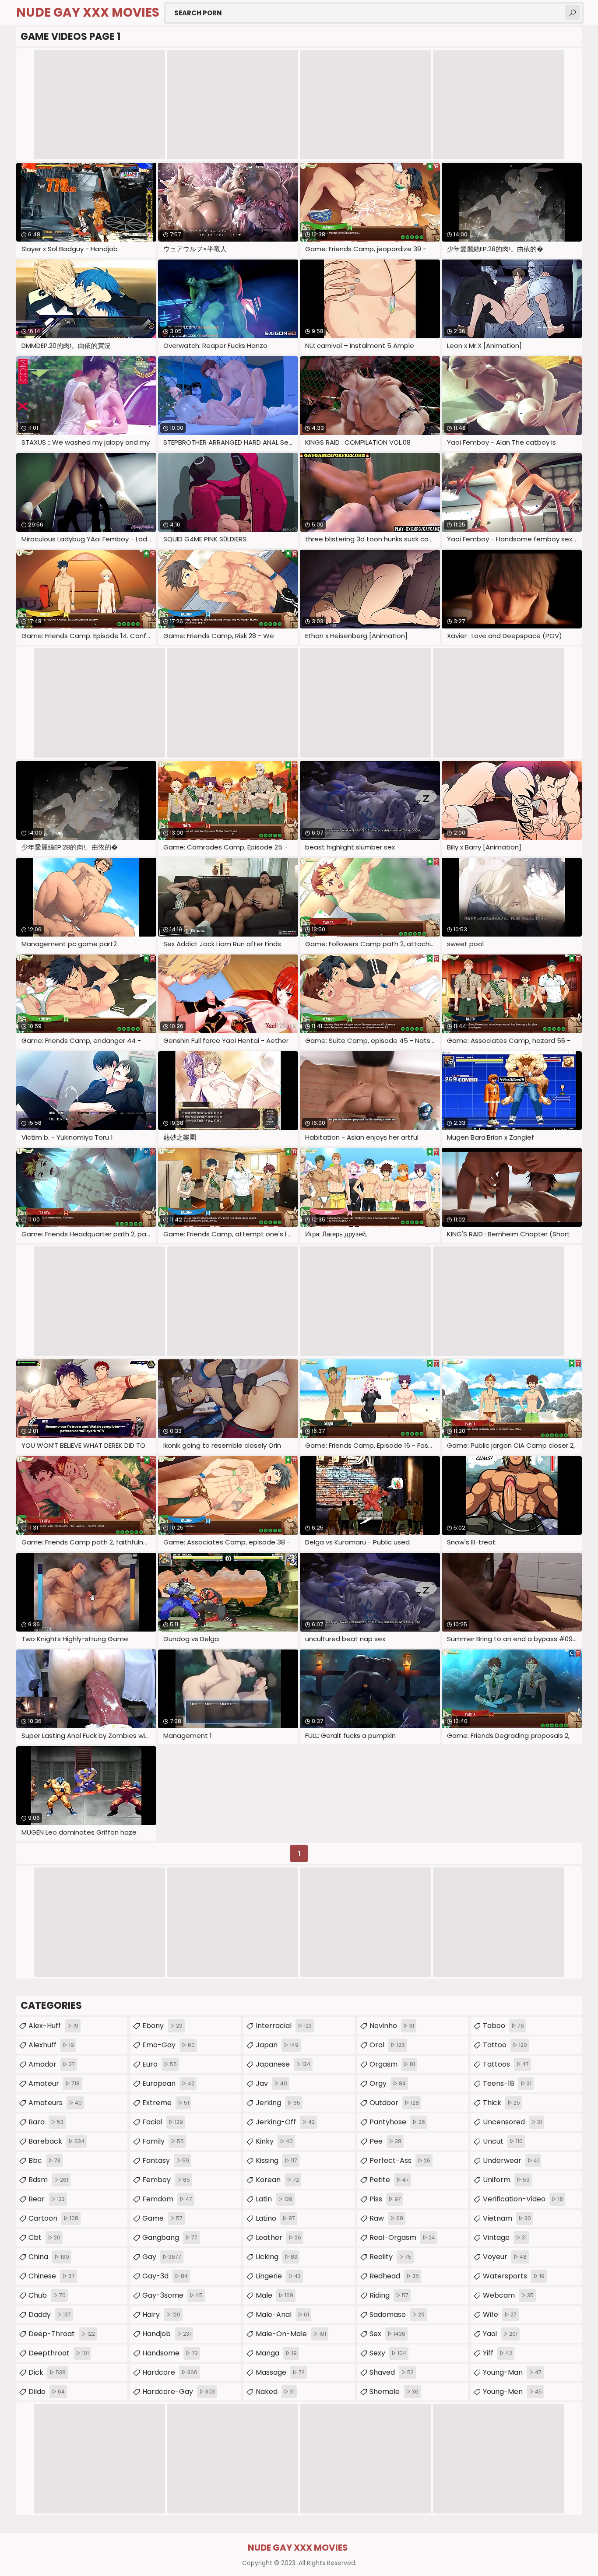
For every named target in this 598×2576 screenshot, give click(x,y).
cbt (44, 2237)
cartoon (53, 2218)
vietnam (507, 2218)
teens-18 (507, 2083)
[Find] (573, 13)
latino (275, 2218)
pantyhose (397, 2122)
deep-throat (62, 2334)
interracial (284, 2026)
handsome (170, 2353)
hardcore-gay (179, 2392)
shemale (394, 2392)
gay (162, 2257)
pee (385, 2141)
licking (276, 2257)
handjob (167, 2334)
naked (275, 2392)
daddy (50, 2315)
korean (277, 2180)
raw (386, 2218)
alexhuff (51, 2045)
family (163, 2141)
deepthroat (59, 2353)
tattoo (505, 2045)
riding (389, 2295)
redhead (394, 2276)
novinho (392, 2026)
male (274, 2295)
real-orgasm (402, 2237)
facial (163, 2122)
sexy (388, 2353)
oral (387, 2045)
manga (276, 2353)
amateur (54, 2083)
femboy (166, 2180)
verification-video (523, 2199)
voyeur (505, 2257)
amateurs (55, 2103)
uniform (506, 2180)
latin (274, 2199)
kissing (276, 2160)
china (49, 2257)
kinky (274, 2141)
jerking (278, 2103)
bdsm (48, 2180)
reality (390, 2257)
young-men (512, 2392)
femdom (167, 2199)
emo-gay (169, 2045)
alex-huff (53, 2026)
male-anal (282, 2315)
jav (271, 2083)
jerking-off (285, 2122)
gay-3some (172, 2295)
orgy (388, 2083)
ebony (162, 2026)
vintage (505, 2237)
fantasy (166, 2160)
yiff (498, 2353)
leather (278, 2237)
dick (47, 2372)
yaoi (500, 2334)
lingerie (278, 2276)
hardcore (170, 2372)
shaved (392, 2372)
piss (385, 2199)
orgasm (392, 2064)
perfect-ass (400, 2160)
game (162, 2218)
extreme (166, 2103)
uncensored (512, 2122)
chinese (52, 2276)
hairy (161, 2315)
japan (277, 2045)
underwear (511, 2160)
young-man (512, 2372)
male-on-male (291, 2334)
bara (46, 2122)
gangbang (170, 2237)
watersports (514, 2276)
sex (387, 2334)
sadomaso (397, 2315)
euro (160, 2064)
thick (501, 2103)
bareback (56, 2141)
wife (500, 2315)
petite (389, 2180)
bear (47, 2199)
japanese (283, 2064)
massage (280, 2372)
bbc (44, 2160)
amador (52, 2064)
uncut (503, 2141)
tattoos (506, 2064)
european (168, 2083)
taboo (503, 2026)
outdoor (394, 2103)
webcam (508, 2295)
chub (47, 2295)
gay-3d (165, 2276)
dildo (47, 2392)
